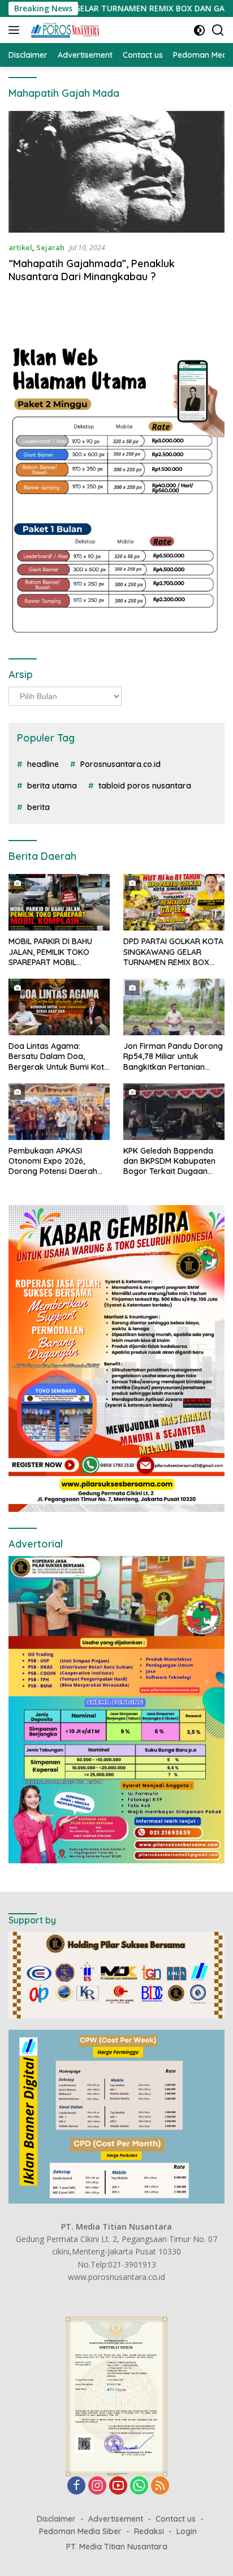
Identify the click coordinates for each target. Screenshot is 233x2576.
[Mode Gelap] (199, 30)
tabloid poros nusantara (145, 786)
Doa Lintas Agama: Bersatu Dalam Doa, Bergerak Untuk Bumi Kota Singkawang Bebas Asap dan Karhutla (59, 1056)
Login (187, 2531)
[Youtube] (118, 2486)
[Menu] (16, 30)
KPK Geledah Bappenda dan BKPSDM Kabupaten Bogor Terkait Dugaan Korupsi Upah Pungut (169, 1161)
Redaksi (149, 2531)
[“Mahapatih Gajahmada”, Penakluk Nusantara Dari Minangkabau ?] (116, 172)
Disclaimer (56, 2519)
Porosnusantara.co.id (120, 764)
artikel (20, 247)
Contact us (176, 2519)
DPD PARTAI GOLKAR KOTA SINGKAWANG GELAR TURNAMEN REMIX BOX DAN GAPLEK (173, 952)
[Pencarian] (218, 30)
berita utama (52, 786)
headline (43, 764)
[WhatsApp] (139, 2486)
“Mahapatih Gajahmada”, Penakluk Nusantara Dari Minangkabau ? (92, 270)
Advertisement (116, 2519)
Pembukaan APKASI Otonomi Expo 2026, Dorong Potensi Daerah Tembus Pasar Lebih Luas (56, 1161)
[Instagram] (97, 2486)
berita (38, 807)
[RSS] (160, 2486)
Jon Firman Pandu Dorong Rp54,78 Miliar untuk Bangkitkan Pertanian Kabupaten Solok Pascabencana (173, 1056)
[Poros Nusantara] (64, 30)
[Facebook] (76, 2486)
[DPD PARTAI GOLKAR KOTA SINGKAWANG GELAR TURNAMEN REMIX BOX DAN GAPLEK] (174, 902)
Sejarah (50, 247)
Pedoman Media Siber (80, 2531)
